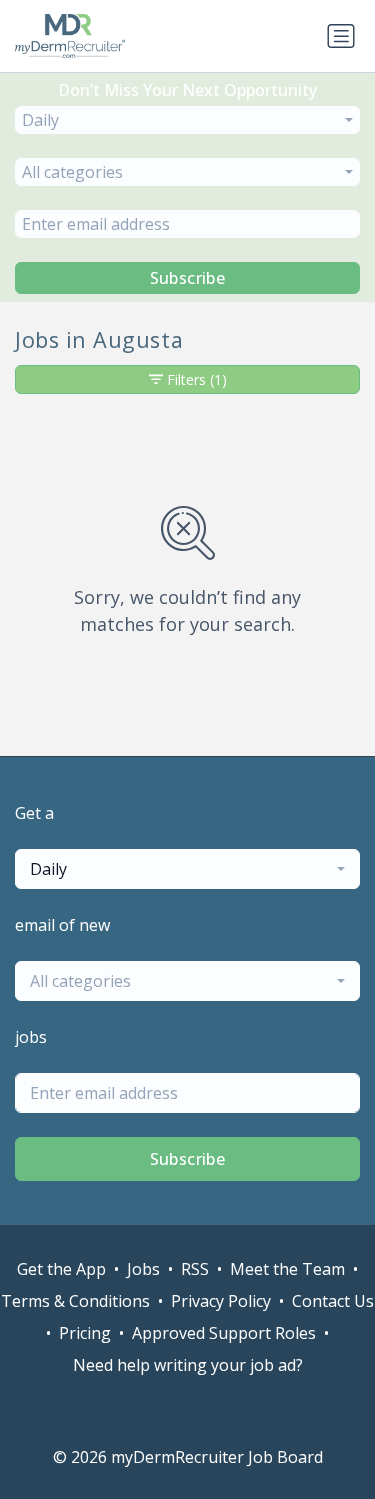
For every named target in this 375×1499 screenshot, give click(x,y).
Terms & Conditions (75, 1301)
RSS (195, 1269)
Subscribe (188, 278)
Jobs (143, 1269)
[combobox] (187, 120)
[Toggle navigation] (341, 36)
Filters (197, 379)
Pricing (85, 1333)
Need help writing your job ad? (188, 1365)
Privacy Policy (221, 1301)
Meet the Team (287, 1269)
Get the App (61, 1269)
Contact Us (333, 1301)
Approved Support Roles (224, 1333)
